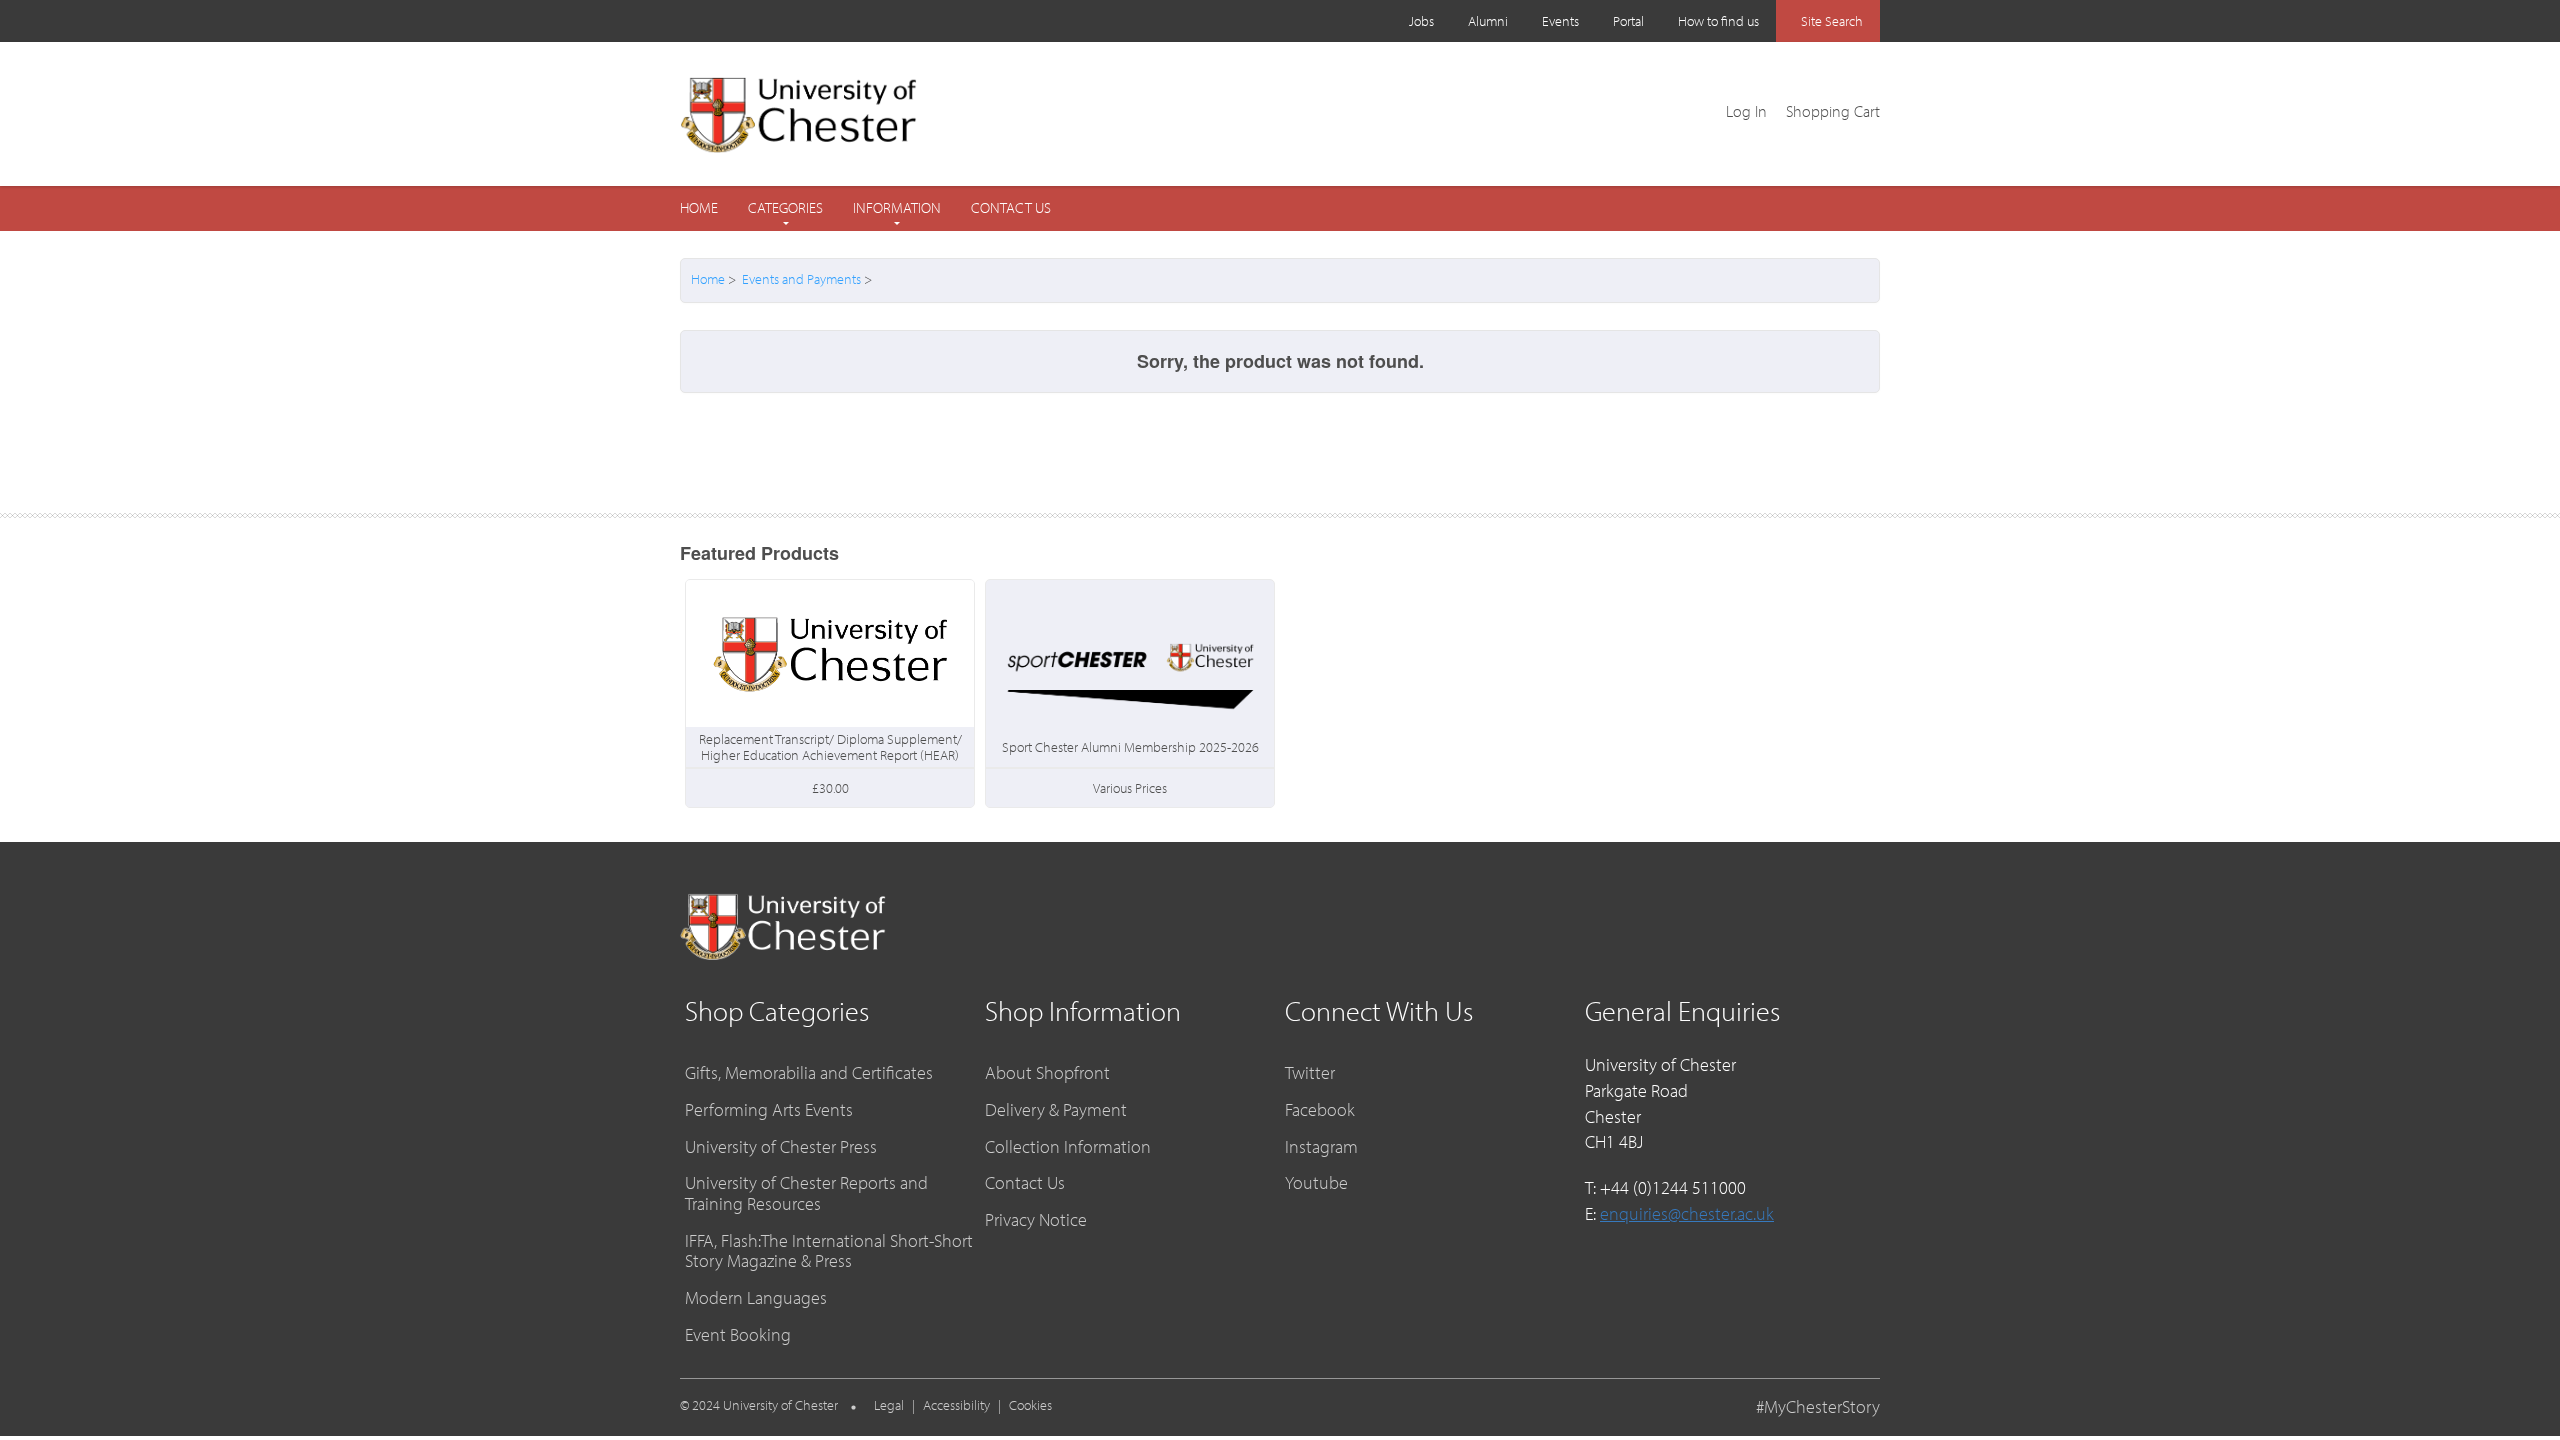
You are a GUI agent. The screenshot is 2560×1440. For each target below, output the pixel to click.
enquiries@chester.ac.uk (1687, 1213)
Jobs (1421, 21)
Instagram (1321, 1146)
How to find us (1718, 21)
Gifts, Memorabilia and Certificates (809, 1072)
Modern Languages (756, 1297)
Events (1560, 21)
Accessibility (956, 1405)
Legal (889, 1405)
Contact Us (1011, 208)
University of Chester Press (781, 1146)
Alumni (1488, 21)
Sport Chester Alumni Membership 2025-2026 (1130, 747)
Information (897, 208)
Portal (1628, 21)
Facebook (1320, 1109)
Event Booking (738, 1334)
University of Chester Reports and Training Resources (806, 1193)
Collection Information (1068, 1146)
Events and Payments (801, 279)
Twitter (1310, 1072)
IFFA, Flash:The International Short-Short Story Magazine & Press (829, 1251)
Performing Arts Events (769, 1109)
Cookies (1030, 1405)
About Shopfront (1047, 1072)
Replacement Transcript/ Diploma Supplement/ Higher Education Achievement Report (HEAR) (830, 747)
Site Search (1832, 21)
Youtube (1316, 1182)
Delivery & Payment (1056, 1109)
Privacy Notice (1036, 1219)
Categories (785, 208)
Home (699, 207)
